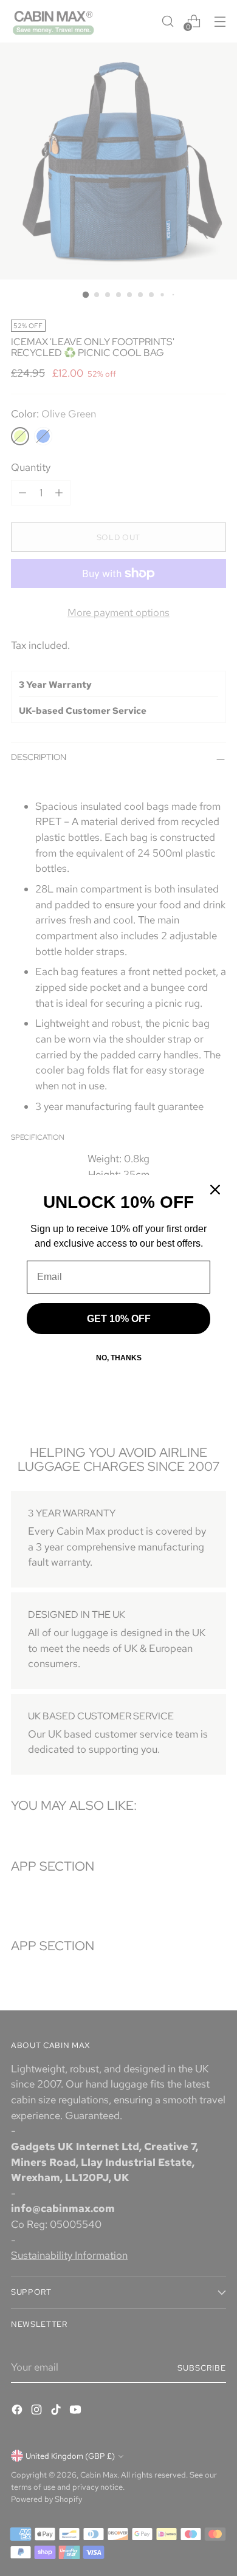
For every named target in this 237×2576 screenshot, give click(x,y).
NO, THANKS (119, 1358)
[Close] (215, 1190)
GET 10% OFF (119, 1319)
